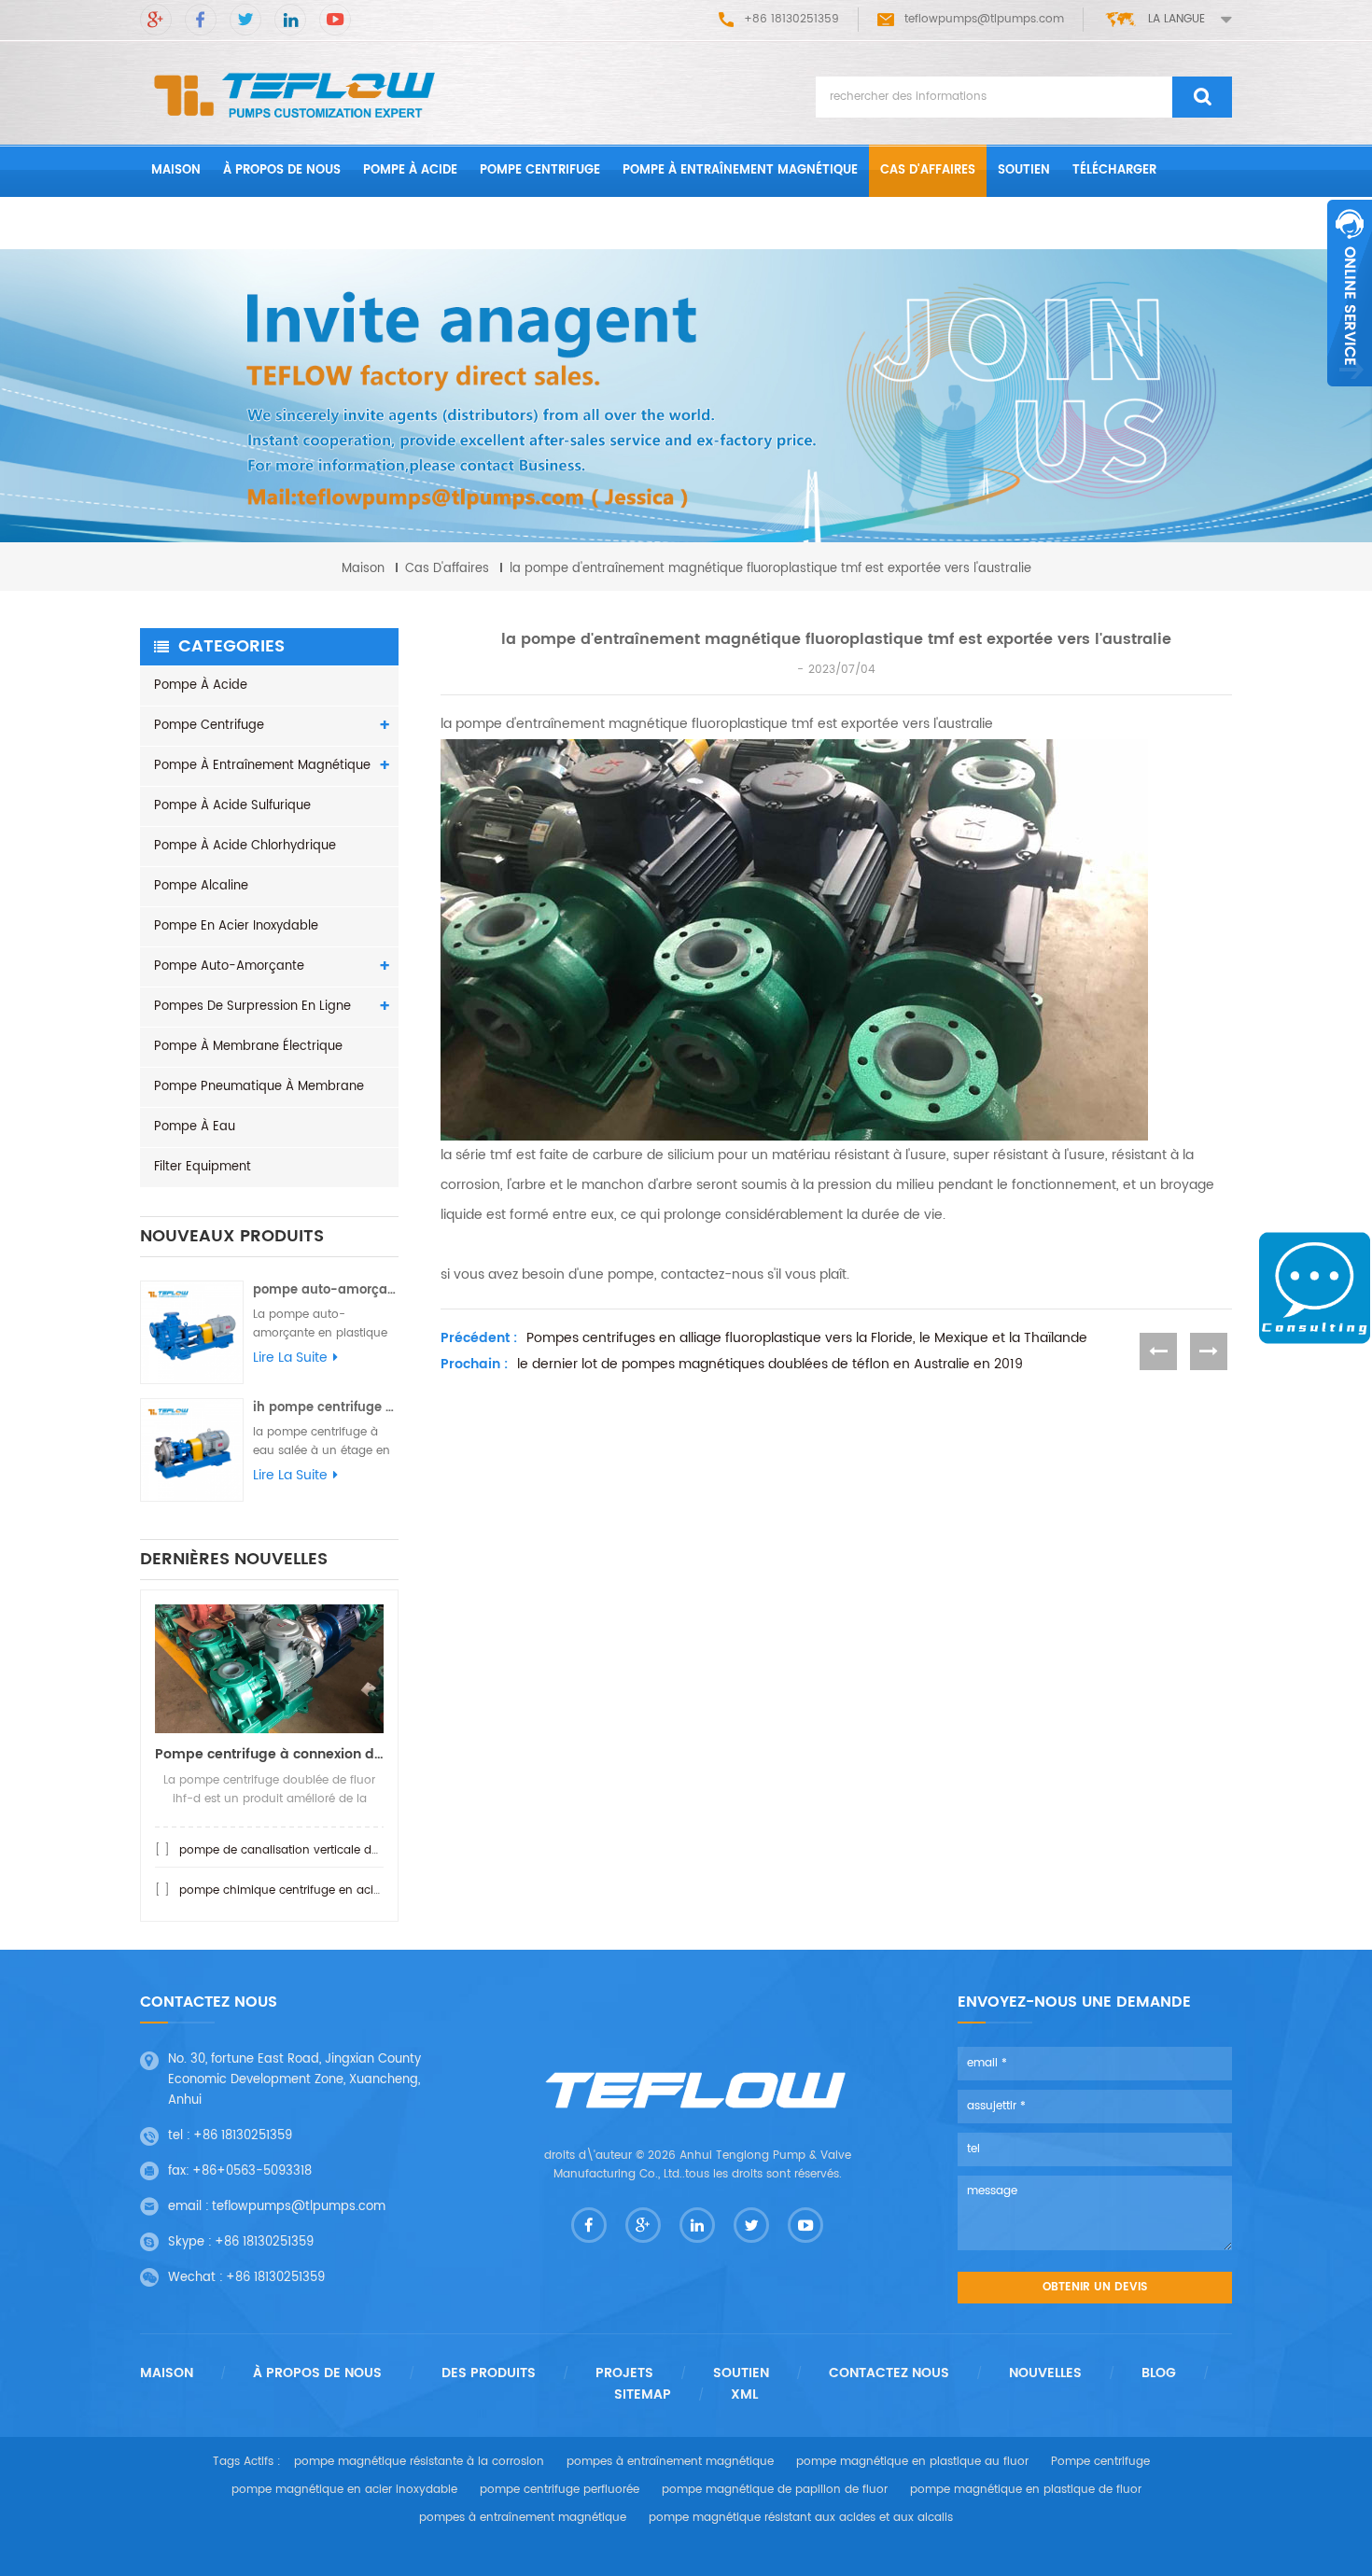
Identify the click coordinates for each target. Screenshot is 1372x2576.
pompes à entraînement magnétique (670, 2462)
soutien (1024, 170)
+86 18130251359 (243, 2136)
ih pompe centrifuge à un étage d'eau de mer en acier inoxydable (326, 1408)
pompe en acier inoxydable (236, 926)
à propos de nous (282, 170)
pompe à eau (195, 1127)
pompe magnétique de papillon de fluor (775, 2490)
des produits (489, 2373)
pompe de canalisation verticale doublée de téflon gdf (332, 1850)
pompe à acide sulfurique (232, 806)
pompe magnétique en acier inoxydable (344, 2490)
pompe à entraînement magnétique (740, 170)
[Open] (1350, 293)
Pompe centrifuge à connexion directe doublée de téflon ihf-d (269, 1754)
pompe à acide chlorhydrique (245, 846)
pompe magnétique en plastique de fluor (1026, 2490)
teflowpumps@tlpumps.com (984, 19)
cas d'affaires (928, 170)
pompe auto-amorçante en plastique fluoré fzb (326, 1290)
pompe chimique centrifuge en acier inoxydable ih (321, 1890)
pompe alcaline (201, 886)
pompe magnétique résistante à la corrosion (419, 2462)
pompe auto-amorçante (229, 966)
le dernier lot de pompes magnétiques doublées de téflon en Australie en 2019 (770, 1365)
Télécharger (1114, 170)
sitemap (643, 2395)
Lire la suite (290, 1358)
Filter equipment (203, 1167)
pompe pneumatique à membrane (259, 1087)
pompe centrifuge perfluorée (560, 2490)
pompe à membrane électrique (248, 1047)
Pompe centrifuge (540, 170)
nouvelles (1045, 2373)
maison (176, 170)
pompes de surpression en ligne (252, 1007)
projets (624, 2373)
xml (744, 2395)
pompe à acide (410, 170)
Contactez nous (207, 223)
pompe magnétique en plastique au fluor (912, 2462)
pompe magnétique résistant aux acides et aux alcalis (801, 2518)
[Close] (1350, 397)
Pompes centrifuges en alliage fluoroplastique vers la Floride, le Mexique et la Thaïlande (807, 1338)
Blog (1159, 2373)
